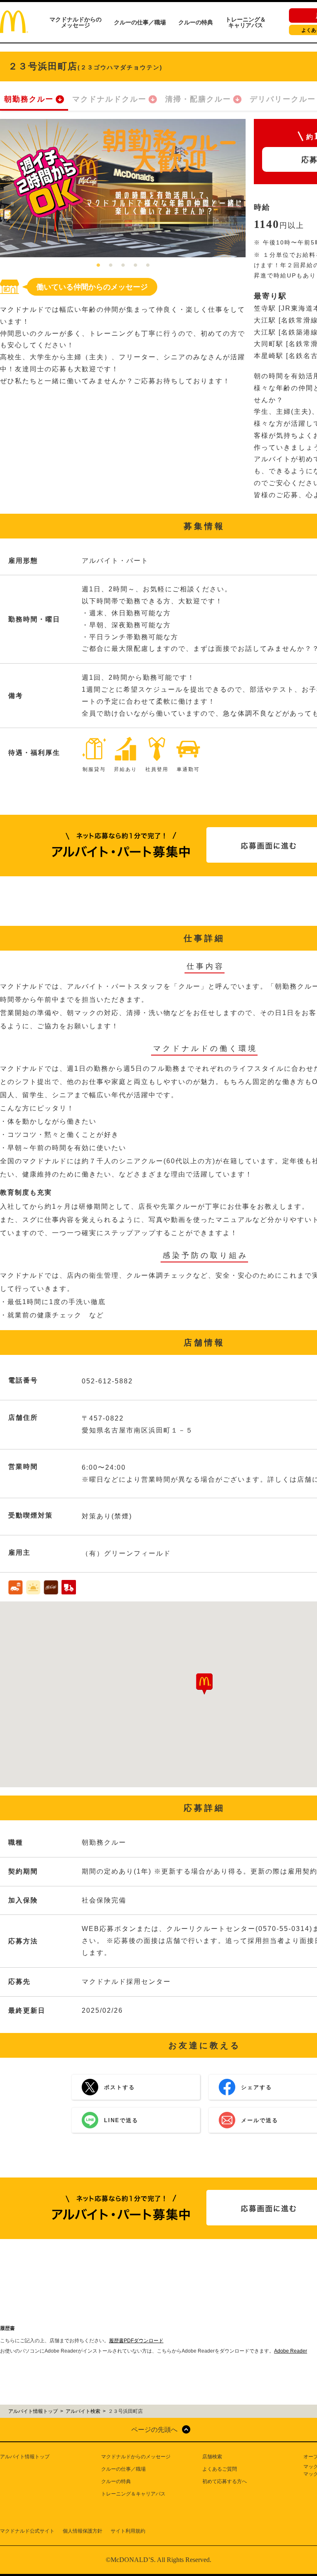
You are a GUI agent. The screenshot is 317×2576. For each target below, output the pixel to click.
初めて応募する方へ (225, 2481)
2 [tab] (111, 266)
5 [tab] (148, 266)
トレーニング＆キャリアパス (246, 22)
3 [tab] (123, 266)
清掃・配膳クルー (198, 99)
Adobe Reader (291, 2351)
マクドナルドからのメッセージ (76, 22)
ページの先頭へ (154, 2430)
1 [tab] (98, 266)
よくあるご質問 (220, 2469)
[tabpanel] (123, 188)
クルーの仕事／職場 (140, 22)
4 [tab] (135, 266)
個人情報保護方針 (83, 2531)
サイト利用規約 (128, 2531)
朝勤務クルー (29, 99)
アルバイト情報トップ (25, 2457)
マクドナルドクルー (109, 99)
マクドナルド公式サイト (27, 2531)
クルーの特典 (196, 22)
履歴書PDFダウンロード (136, 2341)
